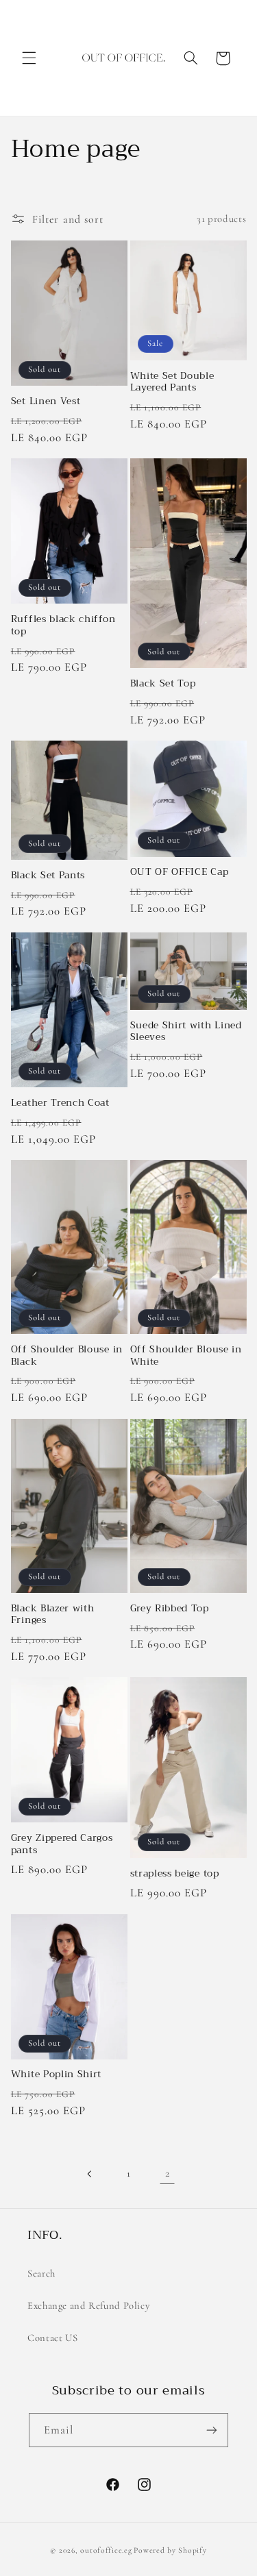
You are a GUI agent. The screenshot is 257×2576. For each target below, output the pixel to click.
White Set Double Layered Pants (172, 382)
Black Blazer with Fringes (53, 1614)
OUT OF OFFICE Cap (180, 872)
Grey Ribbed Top (170, 1609)
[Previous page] (90, 2174)
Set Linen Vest (46, 401)
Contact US (52, 2338)
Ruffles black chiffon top (63, 625)
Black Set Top (163, 684)
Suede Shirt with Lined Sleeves (186, 1031)
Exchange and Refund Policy (88, 2305)
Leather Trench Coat (60, 1103)
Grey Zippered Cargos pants (62, 1844)
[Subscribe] (212, 2430)
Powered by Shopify (170, 2550)
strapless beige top (175, 1874)
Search (41, 2273)
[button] (29, 58)
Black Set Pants (48, 876)
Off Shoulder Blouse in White (186, 1355)
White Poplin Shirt (56, 2075)
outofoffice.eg (106, 2550)
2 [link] (168, 2173)
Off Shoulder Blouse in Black (67, 1355)
